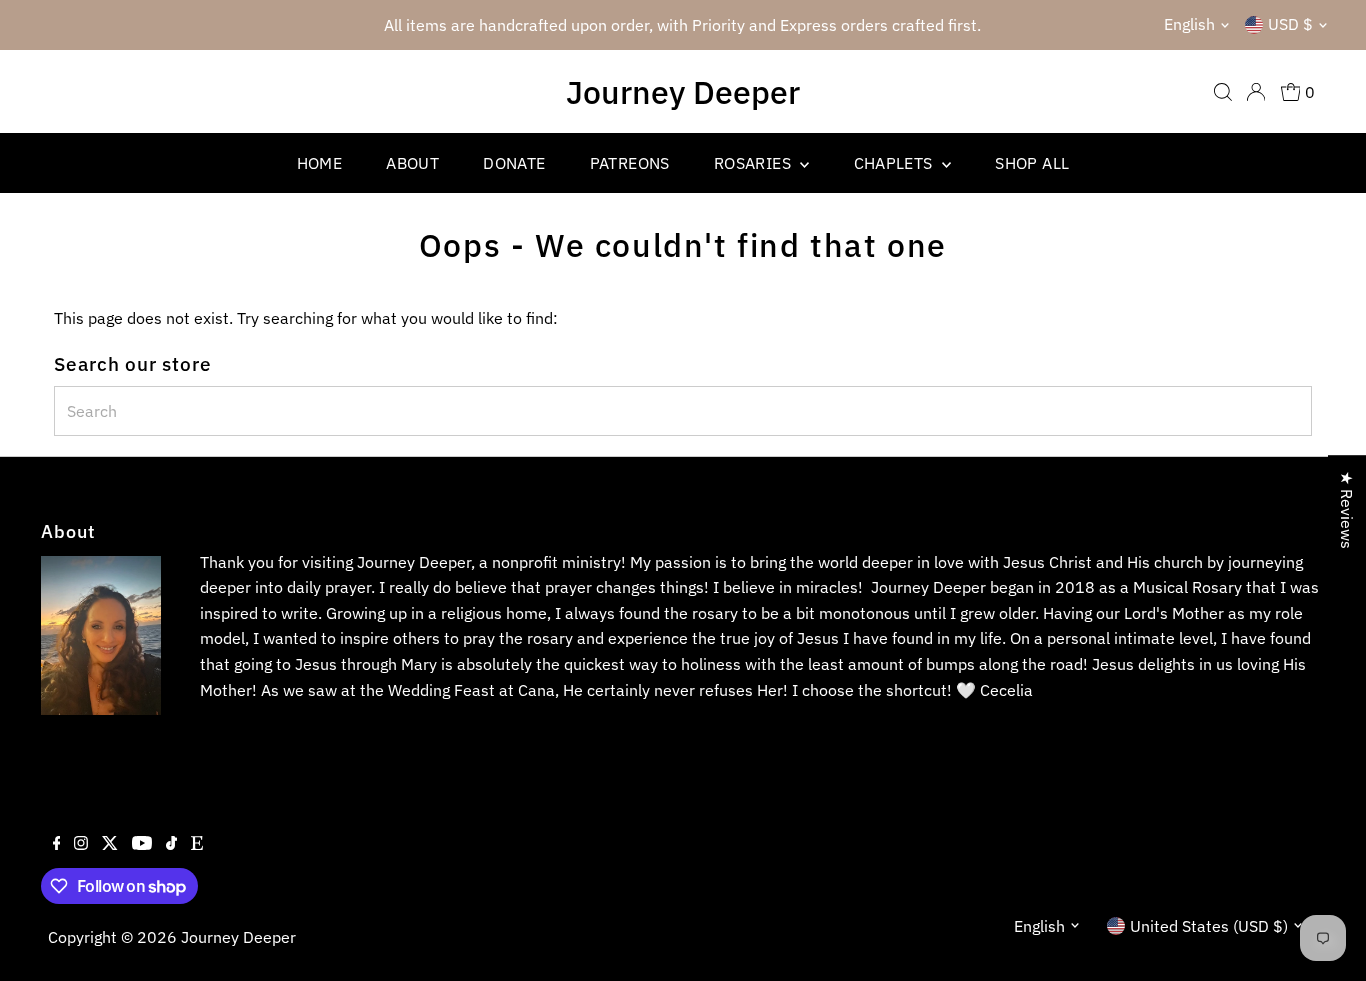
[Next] (980, 25)
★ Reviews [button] (1347, 510)
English (1189, 24)
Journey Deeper (683, 92)
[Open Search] (1223, 92)
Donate (514, 163)
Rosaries (755, 163)
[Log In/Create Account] (1256, 92)
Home (320, 163)
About (412, 163)
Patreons (630, 163)
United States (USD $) (1209, 926)
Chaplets (896, 163)
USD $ (1290, 24)
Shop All (1032, 163)
